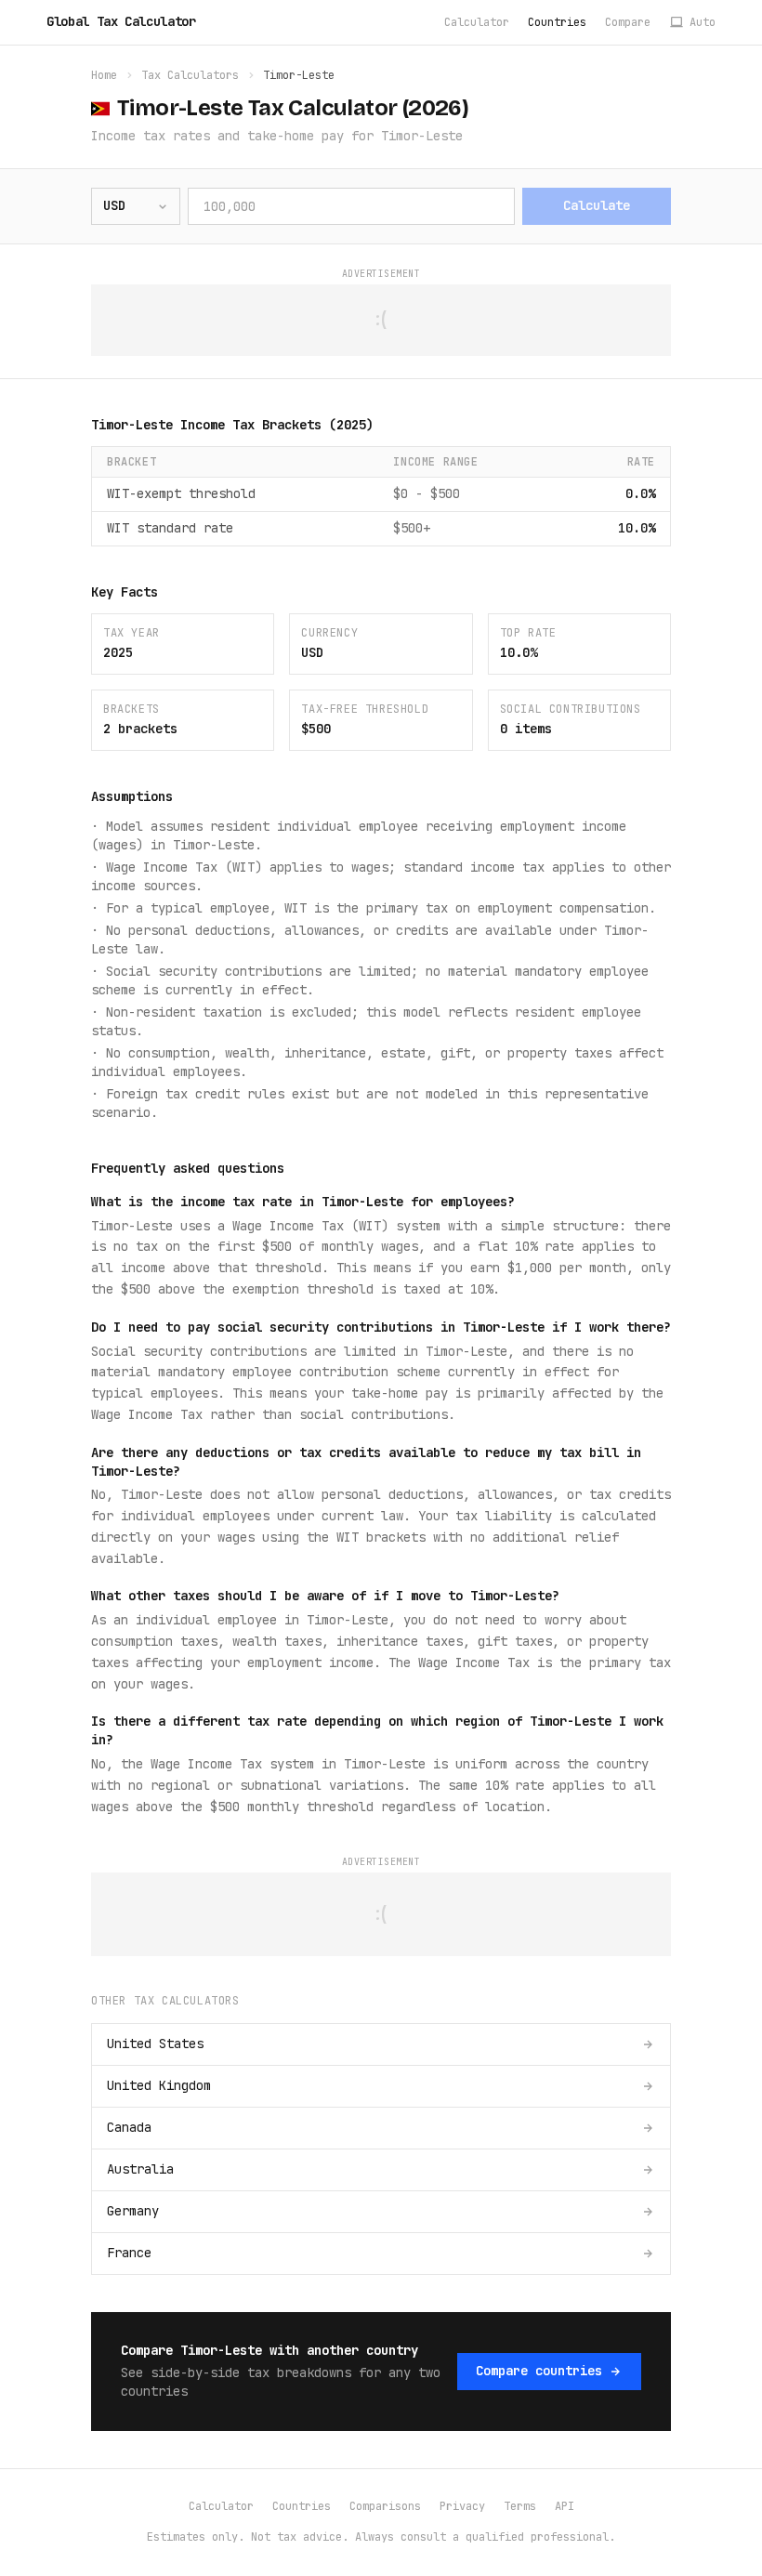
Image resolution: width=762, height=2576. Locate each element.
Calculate (597, 205)
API (565, 2506)
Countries (557, 22)
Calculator (477, 22)
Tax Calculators (190, 75)
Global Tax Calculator (121, 21)
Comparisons (385, 2506)
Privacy (462, 2506)
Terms (520, 2506)
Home (104, 75)
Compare (628, 22)
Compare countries (539, 2371)
